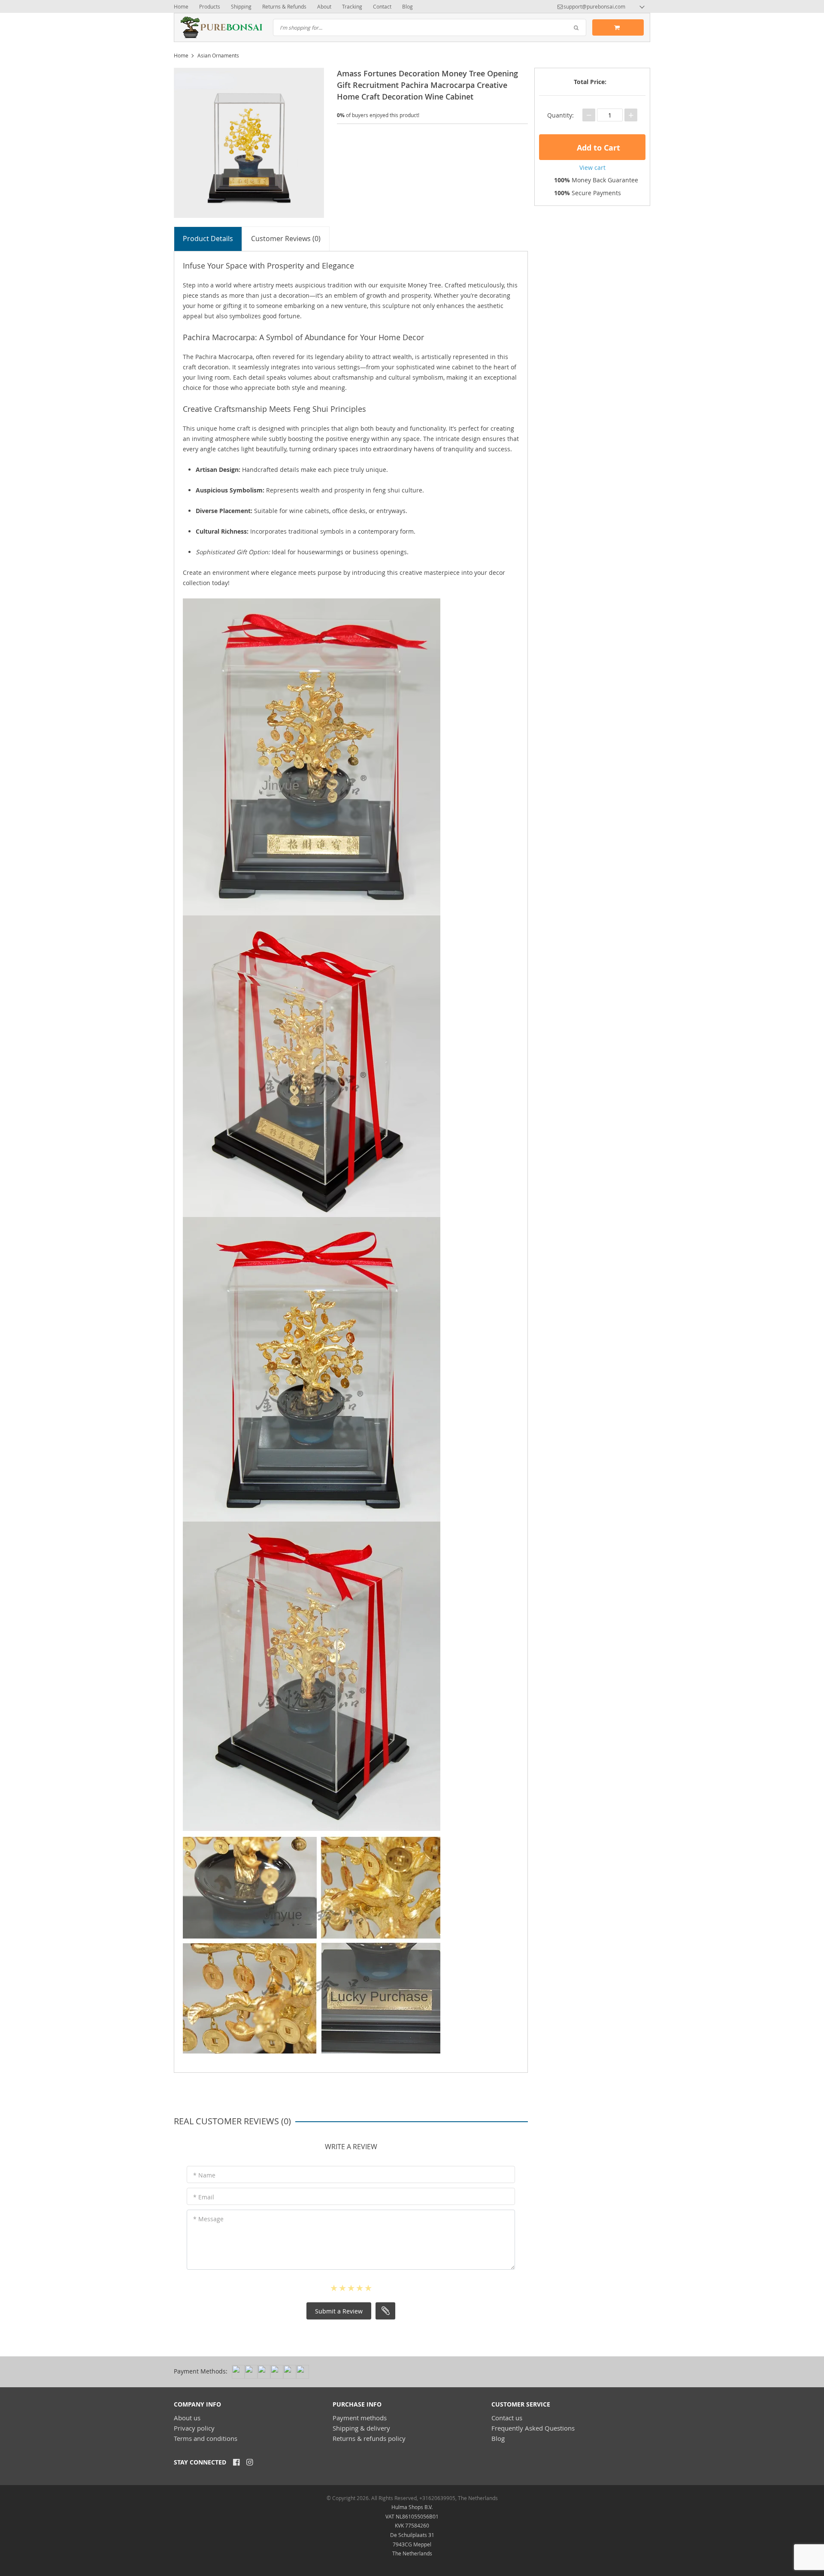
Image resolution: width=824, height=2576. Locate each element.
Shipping (241, 6)
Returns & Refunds (284, 6)
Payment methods (360, 2418)
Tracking (352, 6)
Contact (382, 6)
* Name (204, 2175)
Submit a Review (339, 2311)
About (324, 6)
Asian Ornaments (218, 55)
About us (187, 2418)
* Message (208, 2219)
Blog (407, 6)
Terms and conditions (206, 2438)
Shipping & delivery (361, 2428)
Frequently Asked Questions (533, 2428)
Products (210, 6)
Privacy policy (194, 2428)
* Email (204, 2197)
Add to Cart (597, 148)
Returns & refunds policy (369, 2438)
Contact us (507, 2418)
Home (181, 6)
